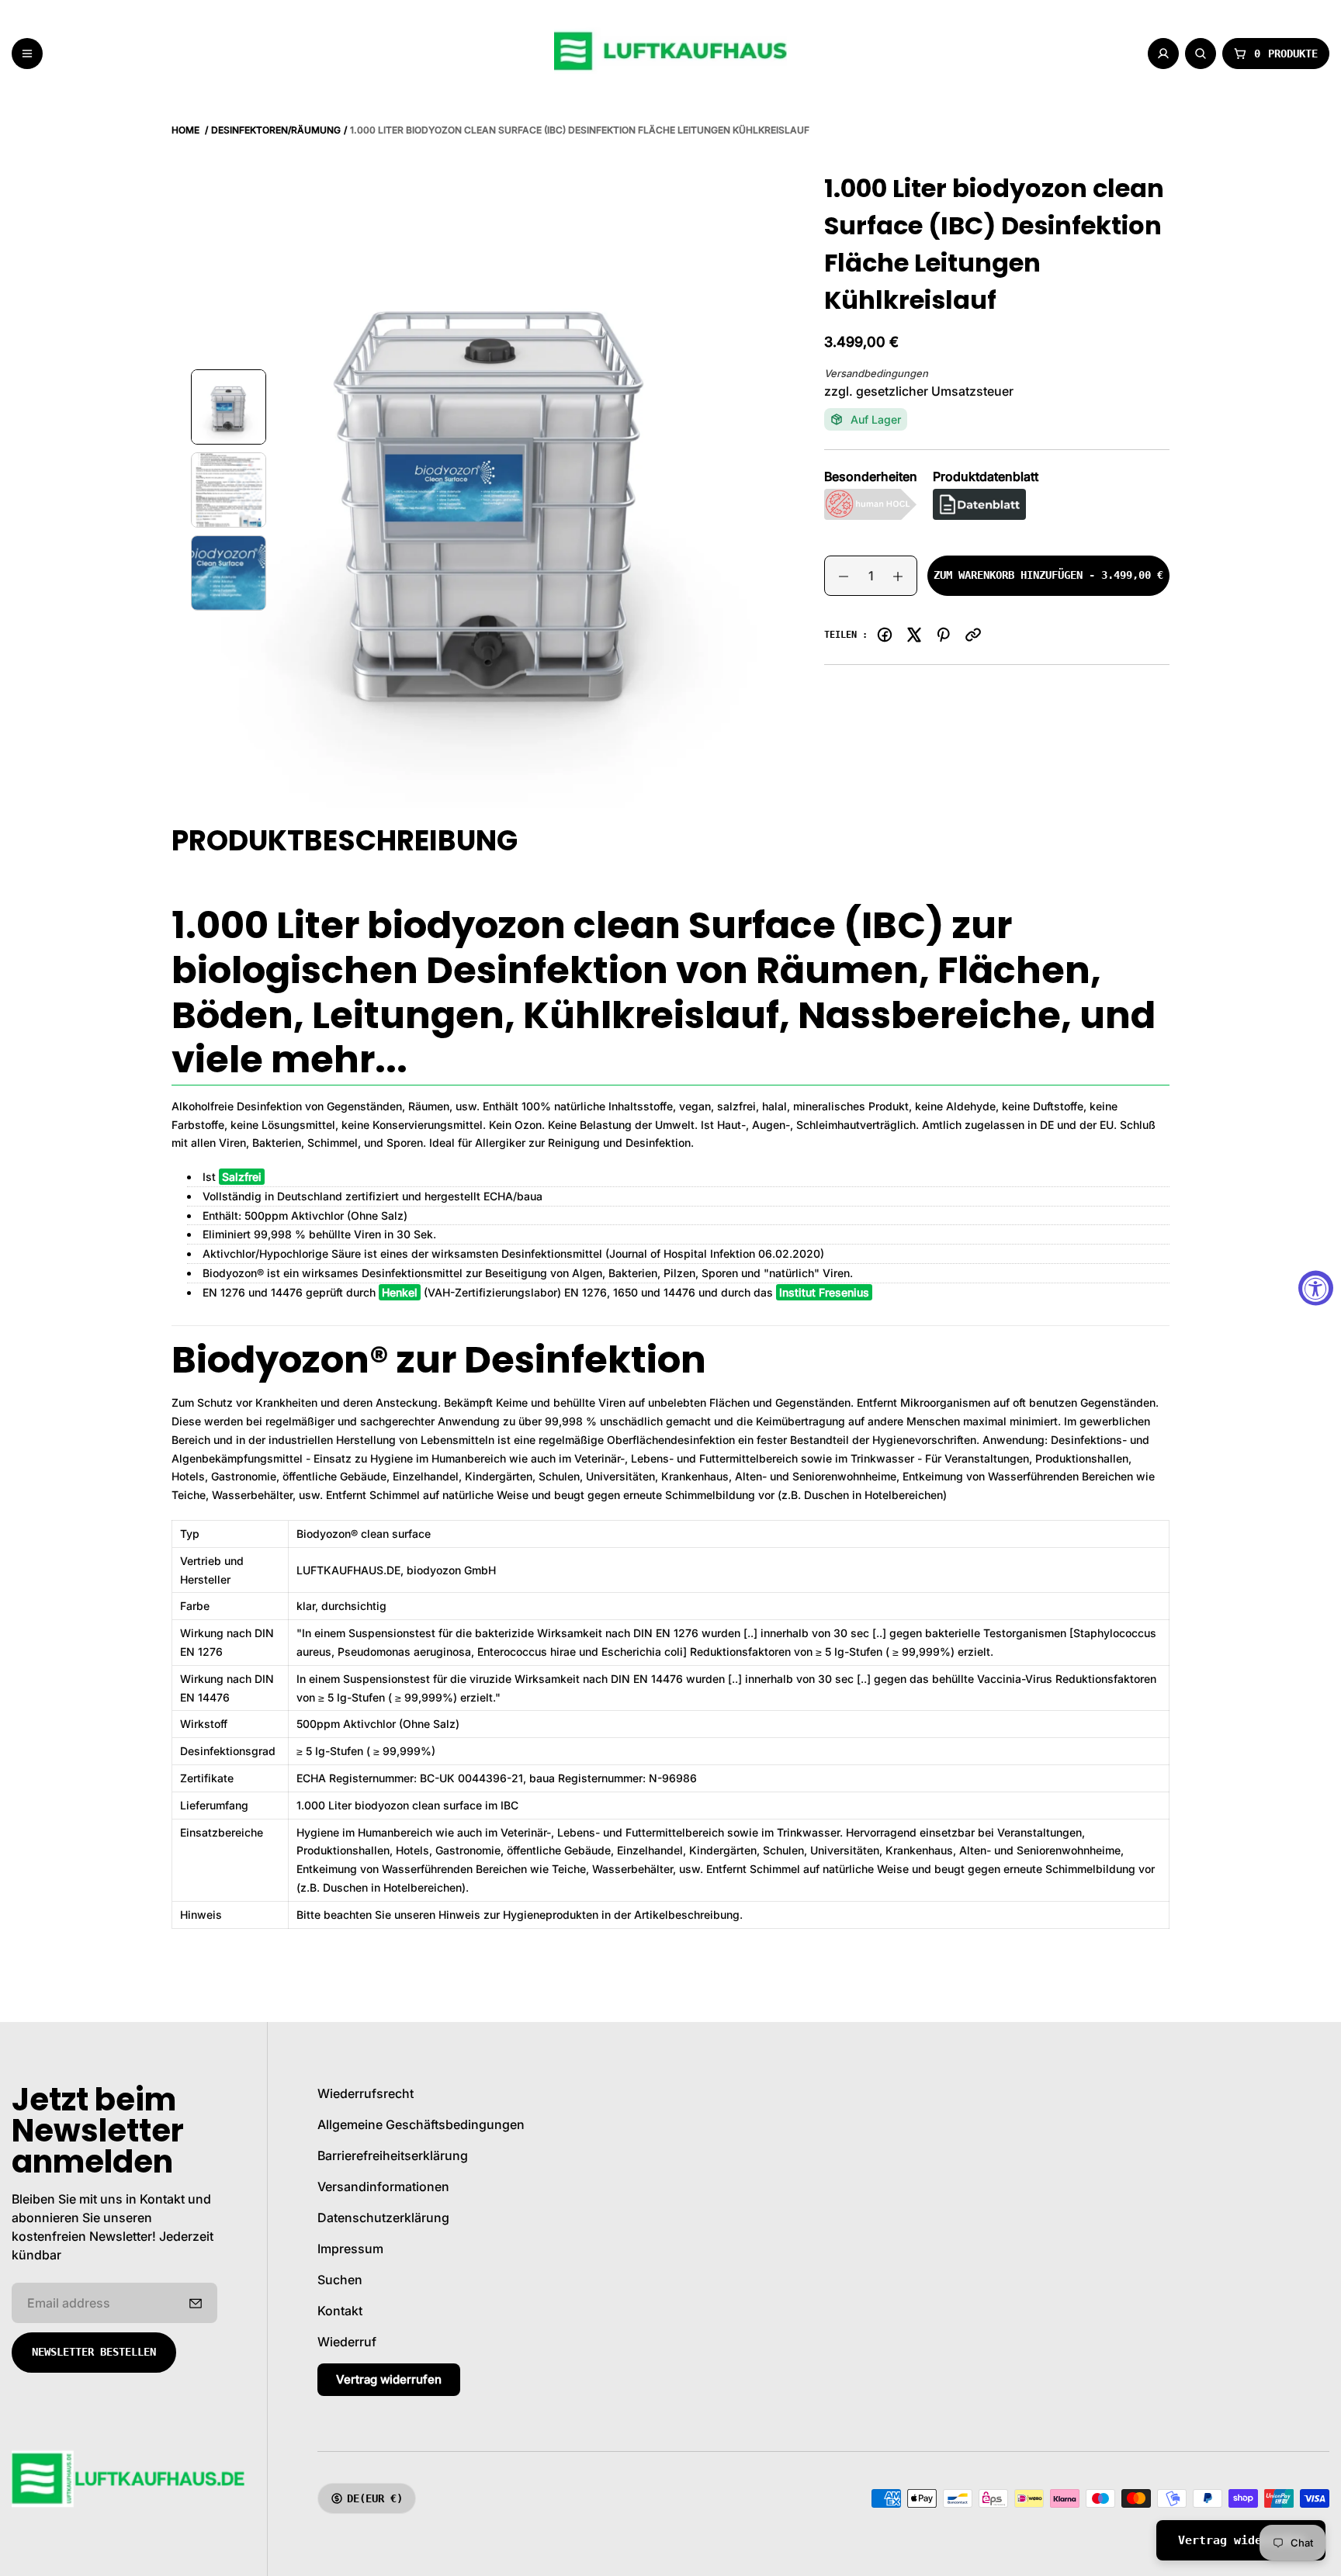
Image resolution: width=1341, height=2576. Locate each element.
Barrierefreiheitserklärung (393, 2155)
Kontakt (340, 2311)
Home (185, 130)
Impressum (350, 2249)
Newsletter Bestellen (94, 2352)
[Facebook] (885, 635)
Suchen (340, 2280)
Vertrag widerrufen (389, 2379)
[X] (914, 635)
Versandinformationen (383, 2186)
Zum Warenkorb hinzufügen (1048, 582)
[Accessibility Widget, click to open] (1316, 1288)
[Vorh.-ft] (196, 2303)
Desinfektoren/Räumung (276, 130)
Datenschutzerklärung (383, 2218)
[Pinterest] (944, 635)
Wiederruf (347, 2342)
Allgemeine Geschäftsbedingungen (421, 2124)
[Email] (973, 635)
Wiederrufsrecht (366, 2093)
